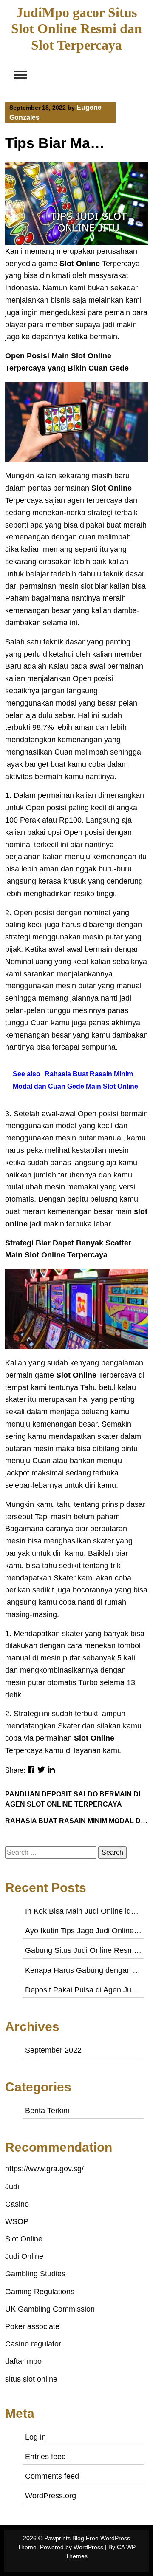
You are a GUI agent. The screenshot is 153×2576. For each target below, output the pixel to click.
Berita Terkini (47, 2111)
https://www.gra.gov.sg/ (44, 2169)
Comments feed (52, 2476)
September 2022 (53, 2050)
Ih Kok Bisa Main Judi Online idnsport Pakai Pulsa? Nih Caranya (83, 1911)
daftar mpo (23, 2361)
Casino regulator (33, 2344)
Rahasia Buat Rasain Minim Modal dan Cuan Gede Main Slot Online (76, 1821)
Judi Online (24, 2256)
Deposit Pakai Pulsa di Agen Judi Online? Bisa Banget (83, 1990)
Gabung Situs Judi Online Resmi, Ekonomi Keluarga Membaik (83, 1950)
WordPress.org (51, 2496)
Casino (17, 2204)
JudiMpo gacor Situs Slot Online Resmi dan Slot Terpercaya (76, 29)
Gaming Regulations (40, 2292)
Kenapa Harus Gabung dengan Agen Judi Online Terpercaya (83, 1970)
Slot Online (24, 2239)
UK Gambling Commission (50, 2309)
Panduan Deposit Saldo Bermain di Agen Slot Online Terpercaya (73, 1799)
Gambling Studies (35, 2274)
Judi (12, 2187)
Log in (35, 2437)
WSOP (17, 2221)
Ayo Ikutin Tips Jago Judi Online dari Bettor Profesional (83, 1931)
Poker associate (32, 2326)
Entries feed (45, 2457)
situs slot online (31, 2379)
